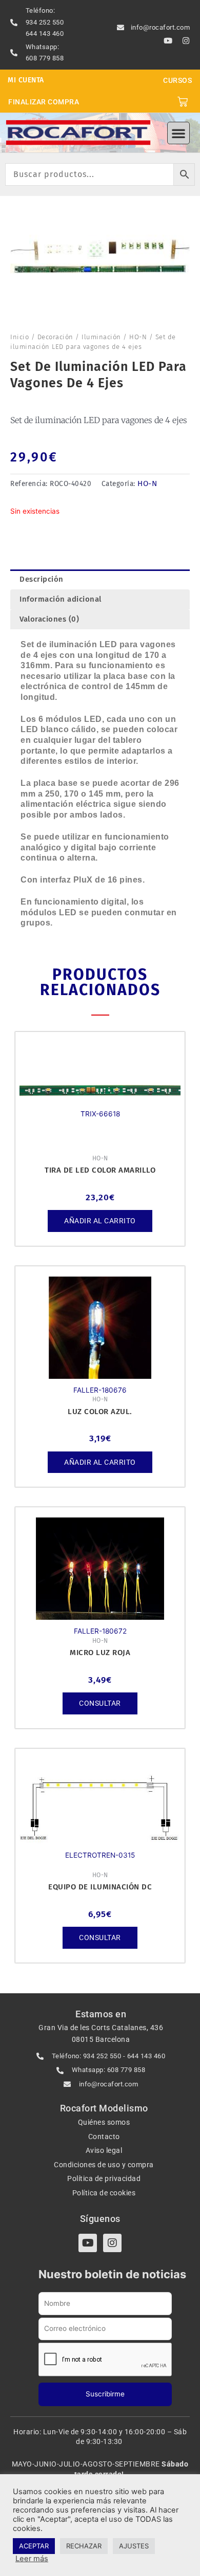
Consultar (100, 1703)
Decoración (55, 337)
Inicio (19, 337)
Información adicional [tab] (61, 599)
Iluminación (101, 337)
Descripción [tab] (42, 579)
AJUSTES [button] (134, 2546)
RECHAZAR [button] (84, 2546)
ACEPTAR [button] (34, 2546)
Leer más (32, 2559)
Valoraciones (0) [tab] (49, 619)
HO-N (138, 337)
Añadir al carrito (100, 1221)
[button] (178, 133)
